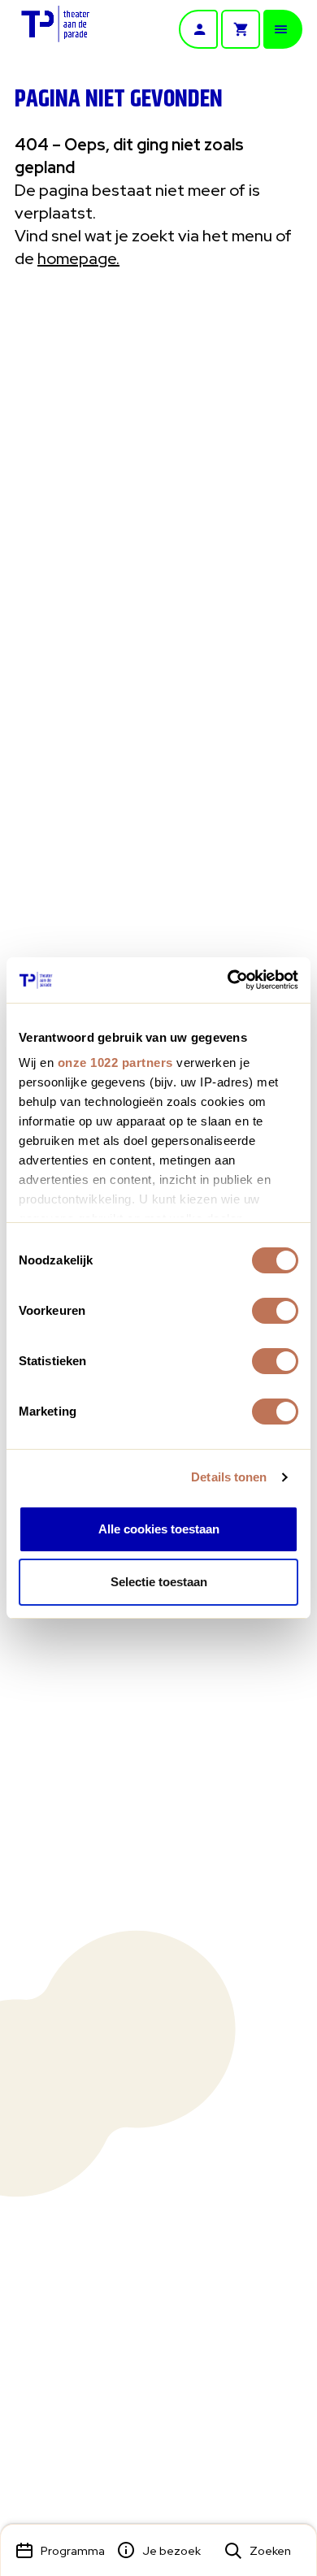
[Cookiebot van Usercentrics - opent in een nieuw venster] (228, 980)
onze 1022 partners (115, 1062)
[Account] (198, 29)
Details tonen (229, 1477)
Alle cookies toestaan (159, 1529)
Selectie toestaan (159, 1582)
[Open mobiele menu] (283, 29)
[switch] (275, 1311)
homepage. (78, 258)
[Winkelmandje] (241, 29)
